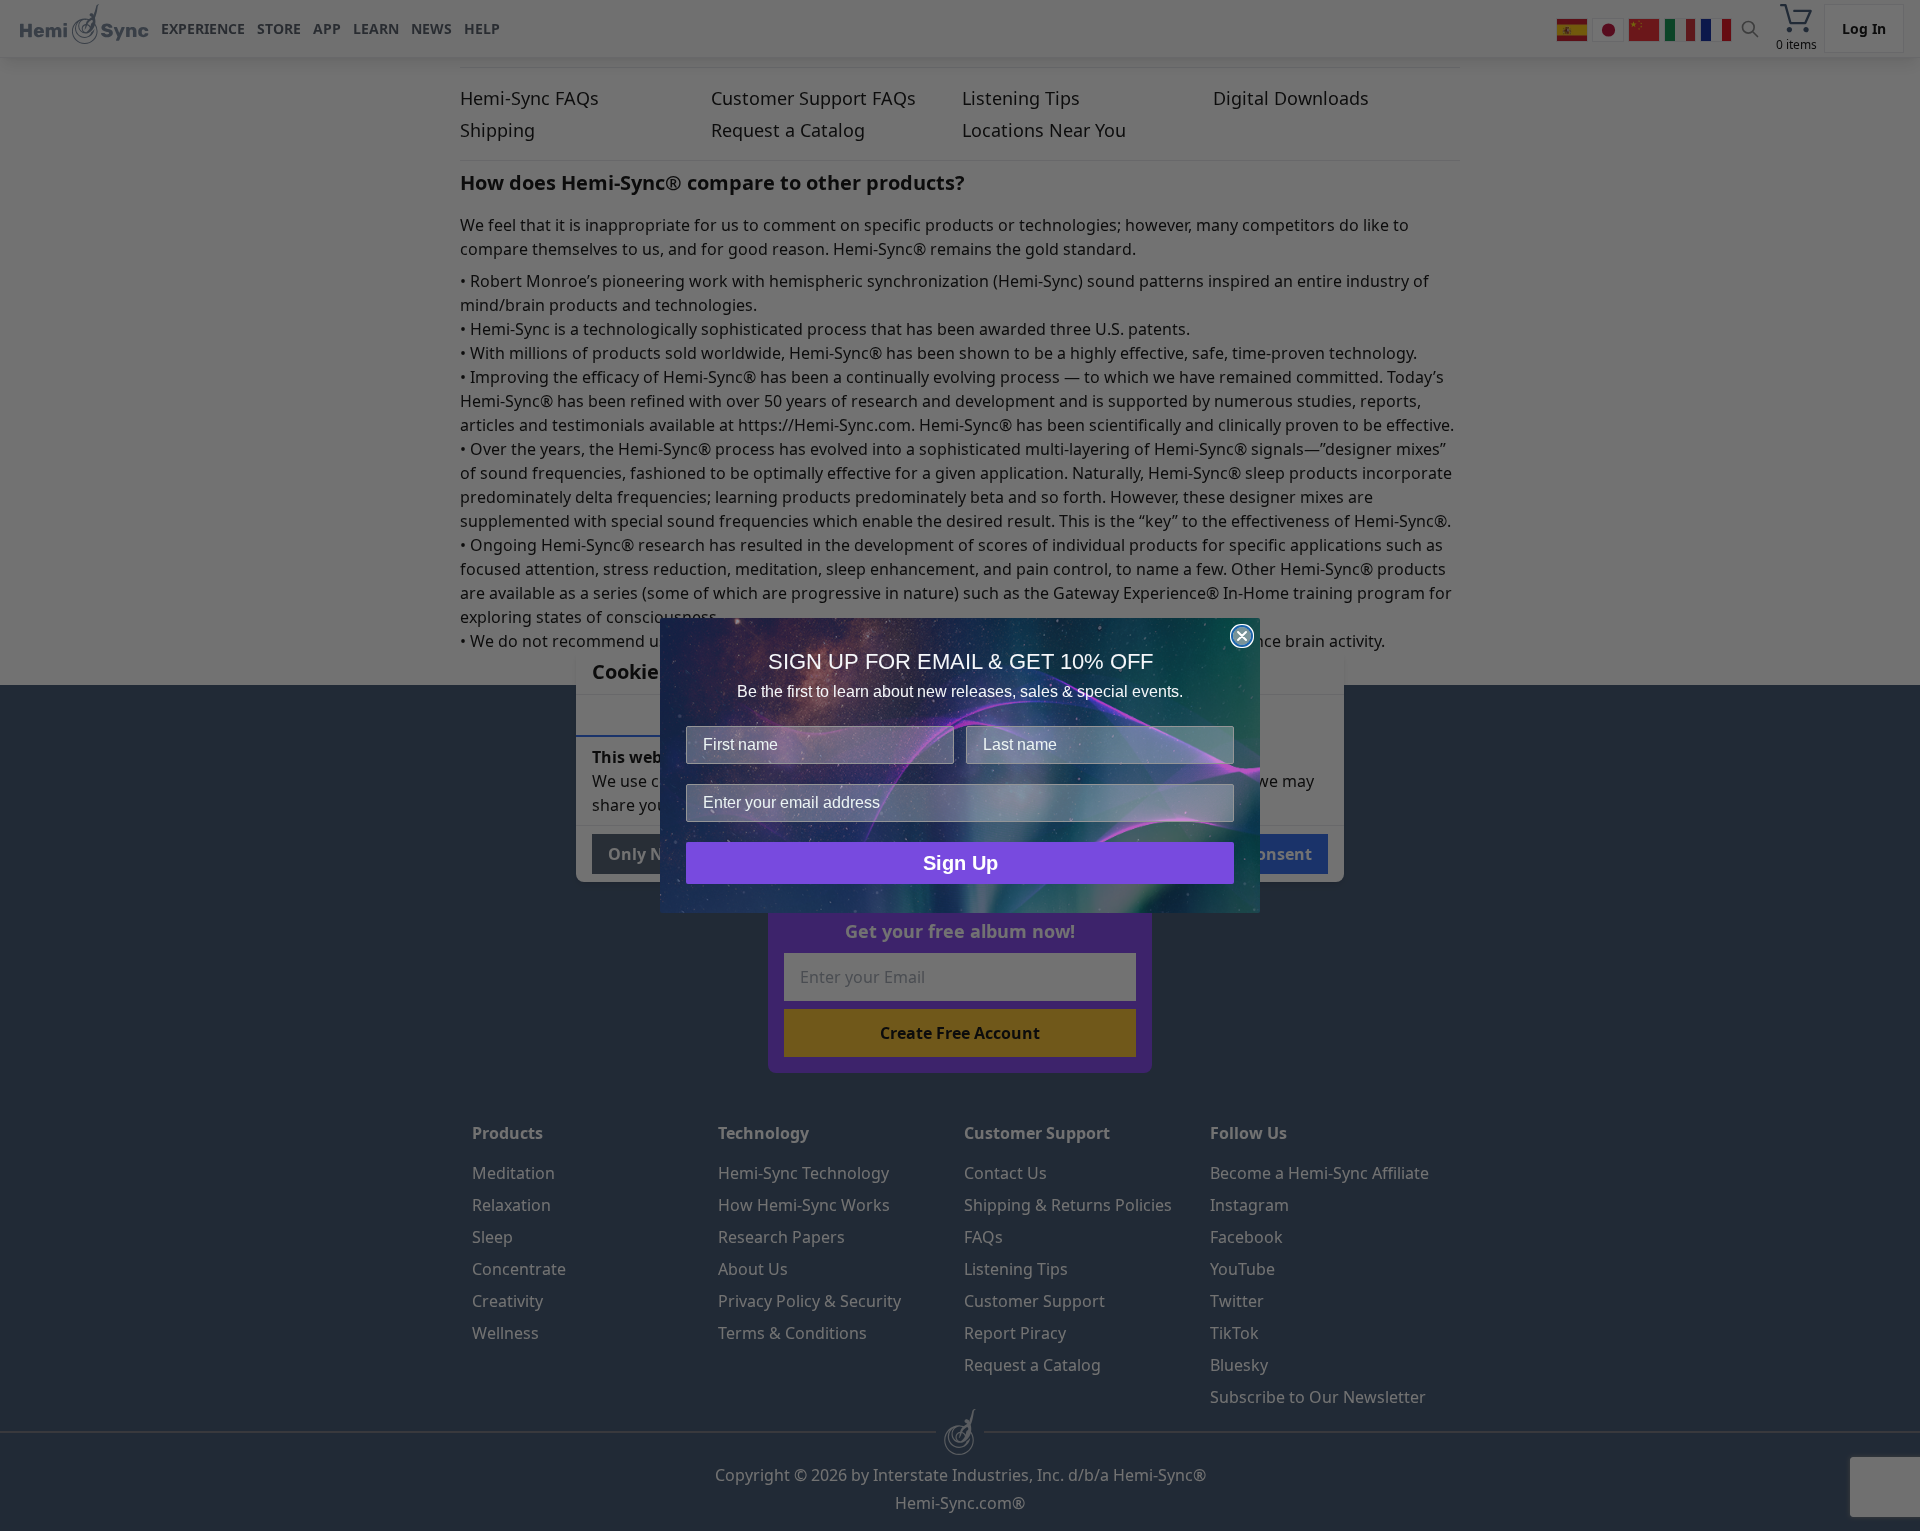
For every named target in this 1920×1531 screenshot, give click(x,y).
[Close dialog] (1242, 636)
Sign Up (960, 863)
